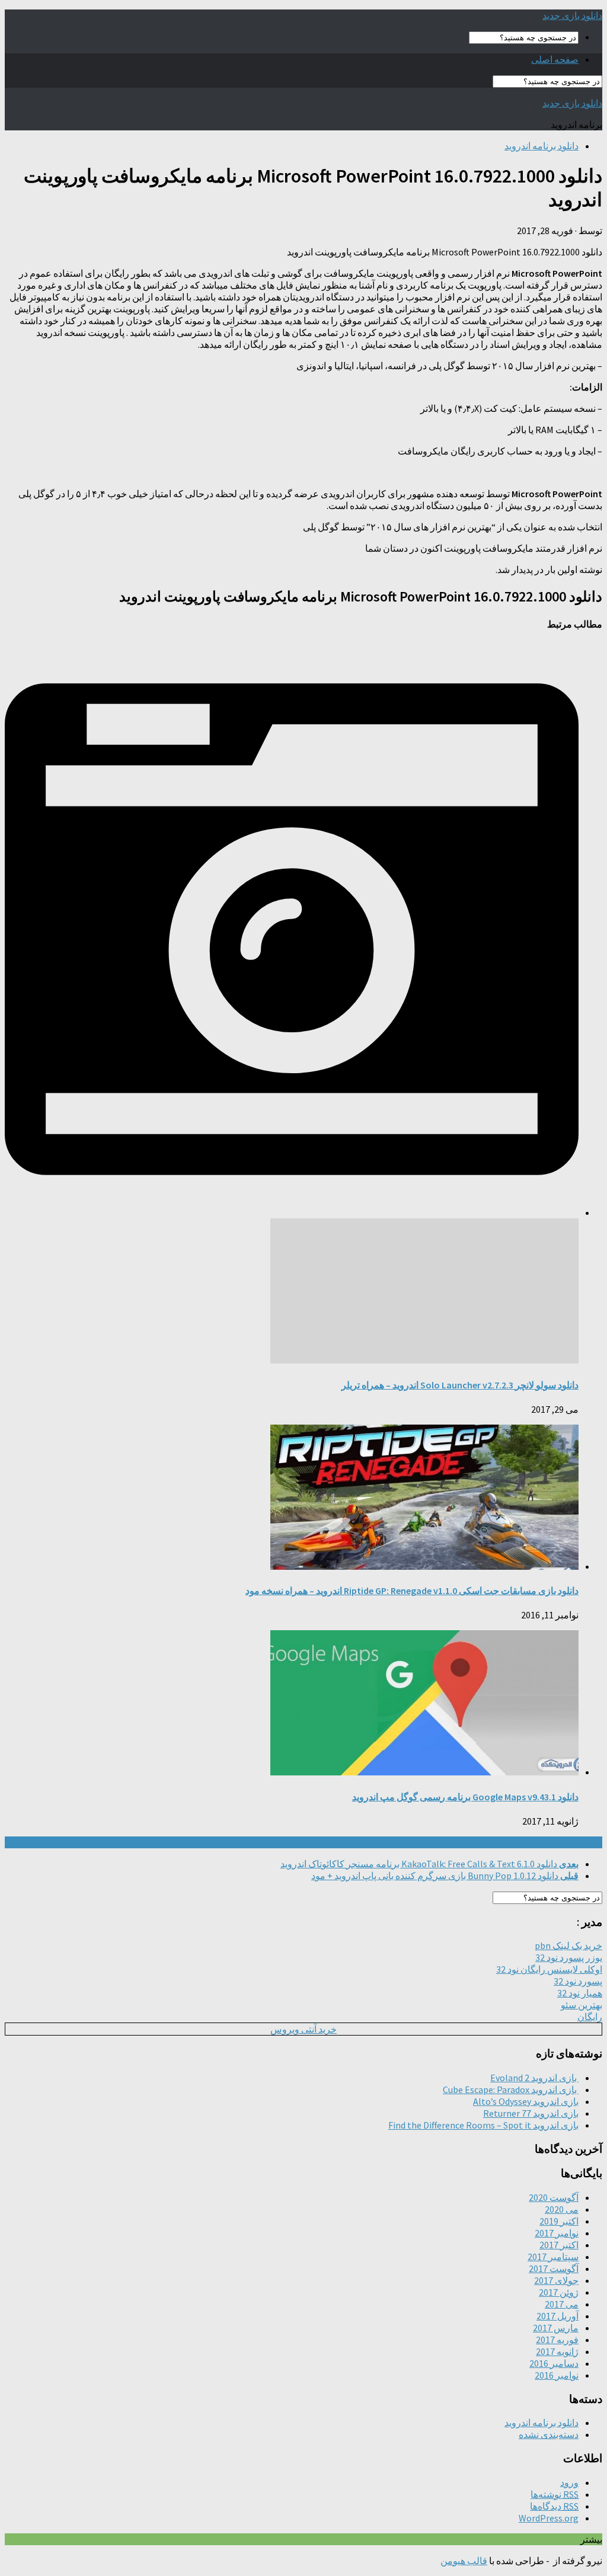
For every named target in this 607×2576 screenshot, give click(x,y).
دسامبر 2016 (554, 2363)
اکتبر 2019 (559, 2221)
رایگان (590, 2017)
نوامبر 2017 (557, 2233)
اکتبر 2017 (559, 2245)
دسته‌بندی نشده (549, 2434)
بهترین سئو (582, 2005)
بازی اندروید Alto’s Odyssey (526, 2101)
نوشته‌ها (555, 2494)
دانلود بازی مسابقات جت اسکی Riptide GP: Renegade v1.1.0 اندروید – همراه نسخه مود (412, 1591)
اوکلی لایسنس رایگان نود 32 (549, 1969)
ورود (569, 2482)
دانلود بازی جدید (572, 15)
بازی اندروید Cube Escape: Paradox (511, 2089)
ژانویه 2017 (557, 2351)
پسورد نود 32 (578, 1981)
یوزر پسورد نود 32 (569, 1957)
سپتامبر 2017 (553, 2257)
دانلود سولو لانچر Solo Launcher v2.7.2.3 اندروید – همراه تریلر (460, 1385)
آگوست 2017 (554, 2268)
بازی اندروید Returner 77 (531, 2113)
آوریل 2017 (558, 2316)
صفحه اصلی (555, 59)
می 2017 (562, 2304)
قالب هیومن (464, 2561)
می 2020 (562, 2209)
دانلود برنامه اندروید (541, 146)
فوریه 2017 (557, 2340)
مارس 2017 (556, 2328)
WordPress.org (549, 2518)
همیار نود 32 (580, 1993)
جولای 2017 (556, 2280)
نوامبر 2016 (557, 2375)
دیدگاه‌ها (554, 2506)
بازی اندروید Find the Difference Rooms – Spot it (483, 2125)
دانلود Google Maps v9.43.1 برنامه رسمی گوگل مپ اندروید (465, 1797)
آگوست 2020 (554, 2197)
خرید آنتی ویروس (303, 2029)
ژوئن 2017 (559, 2292)
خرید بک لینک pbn (568, 1945)
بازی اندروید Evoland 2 (534, 2078)
